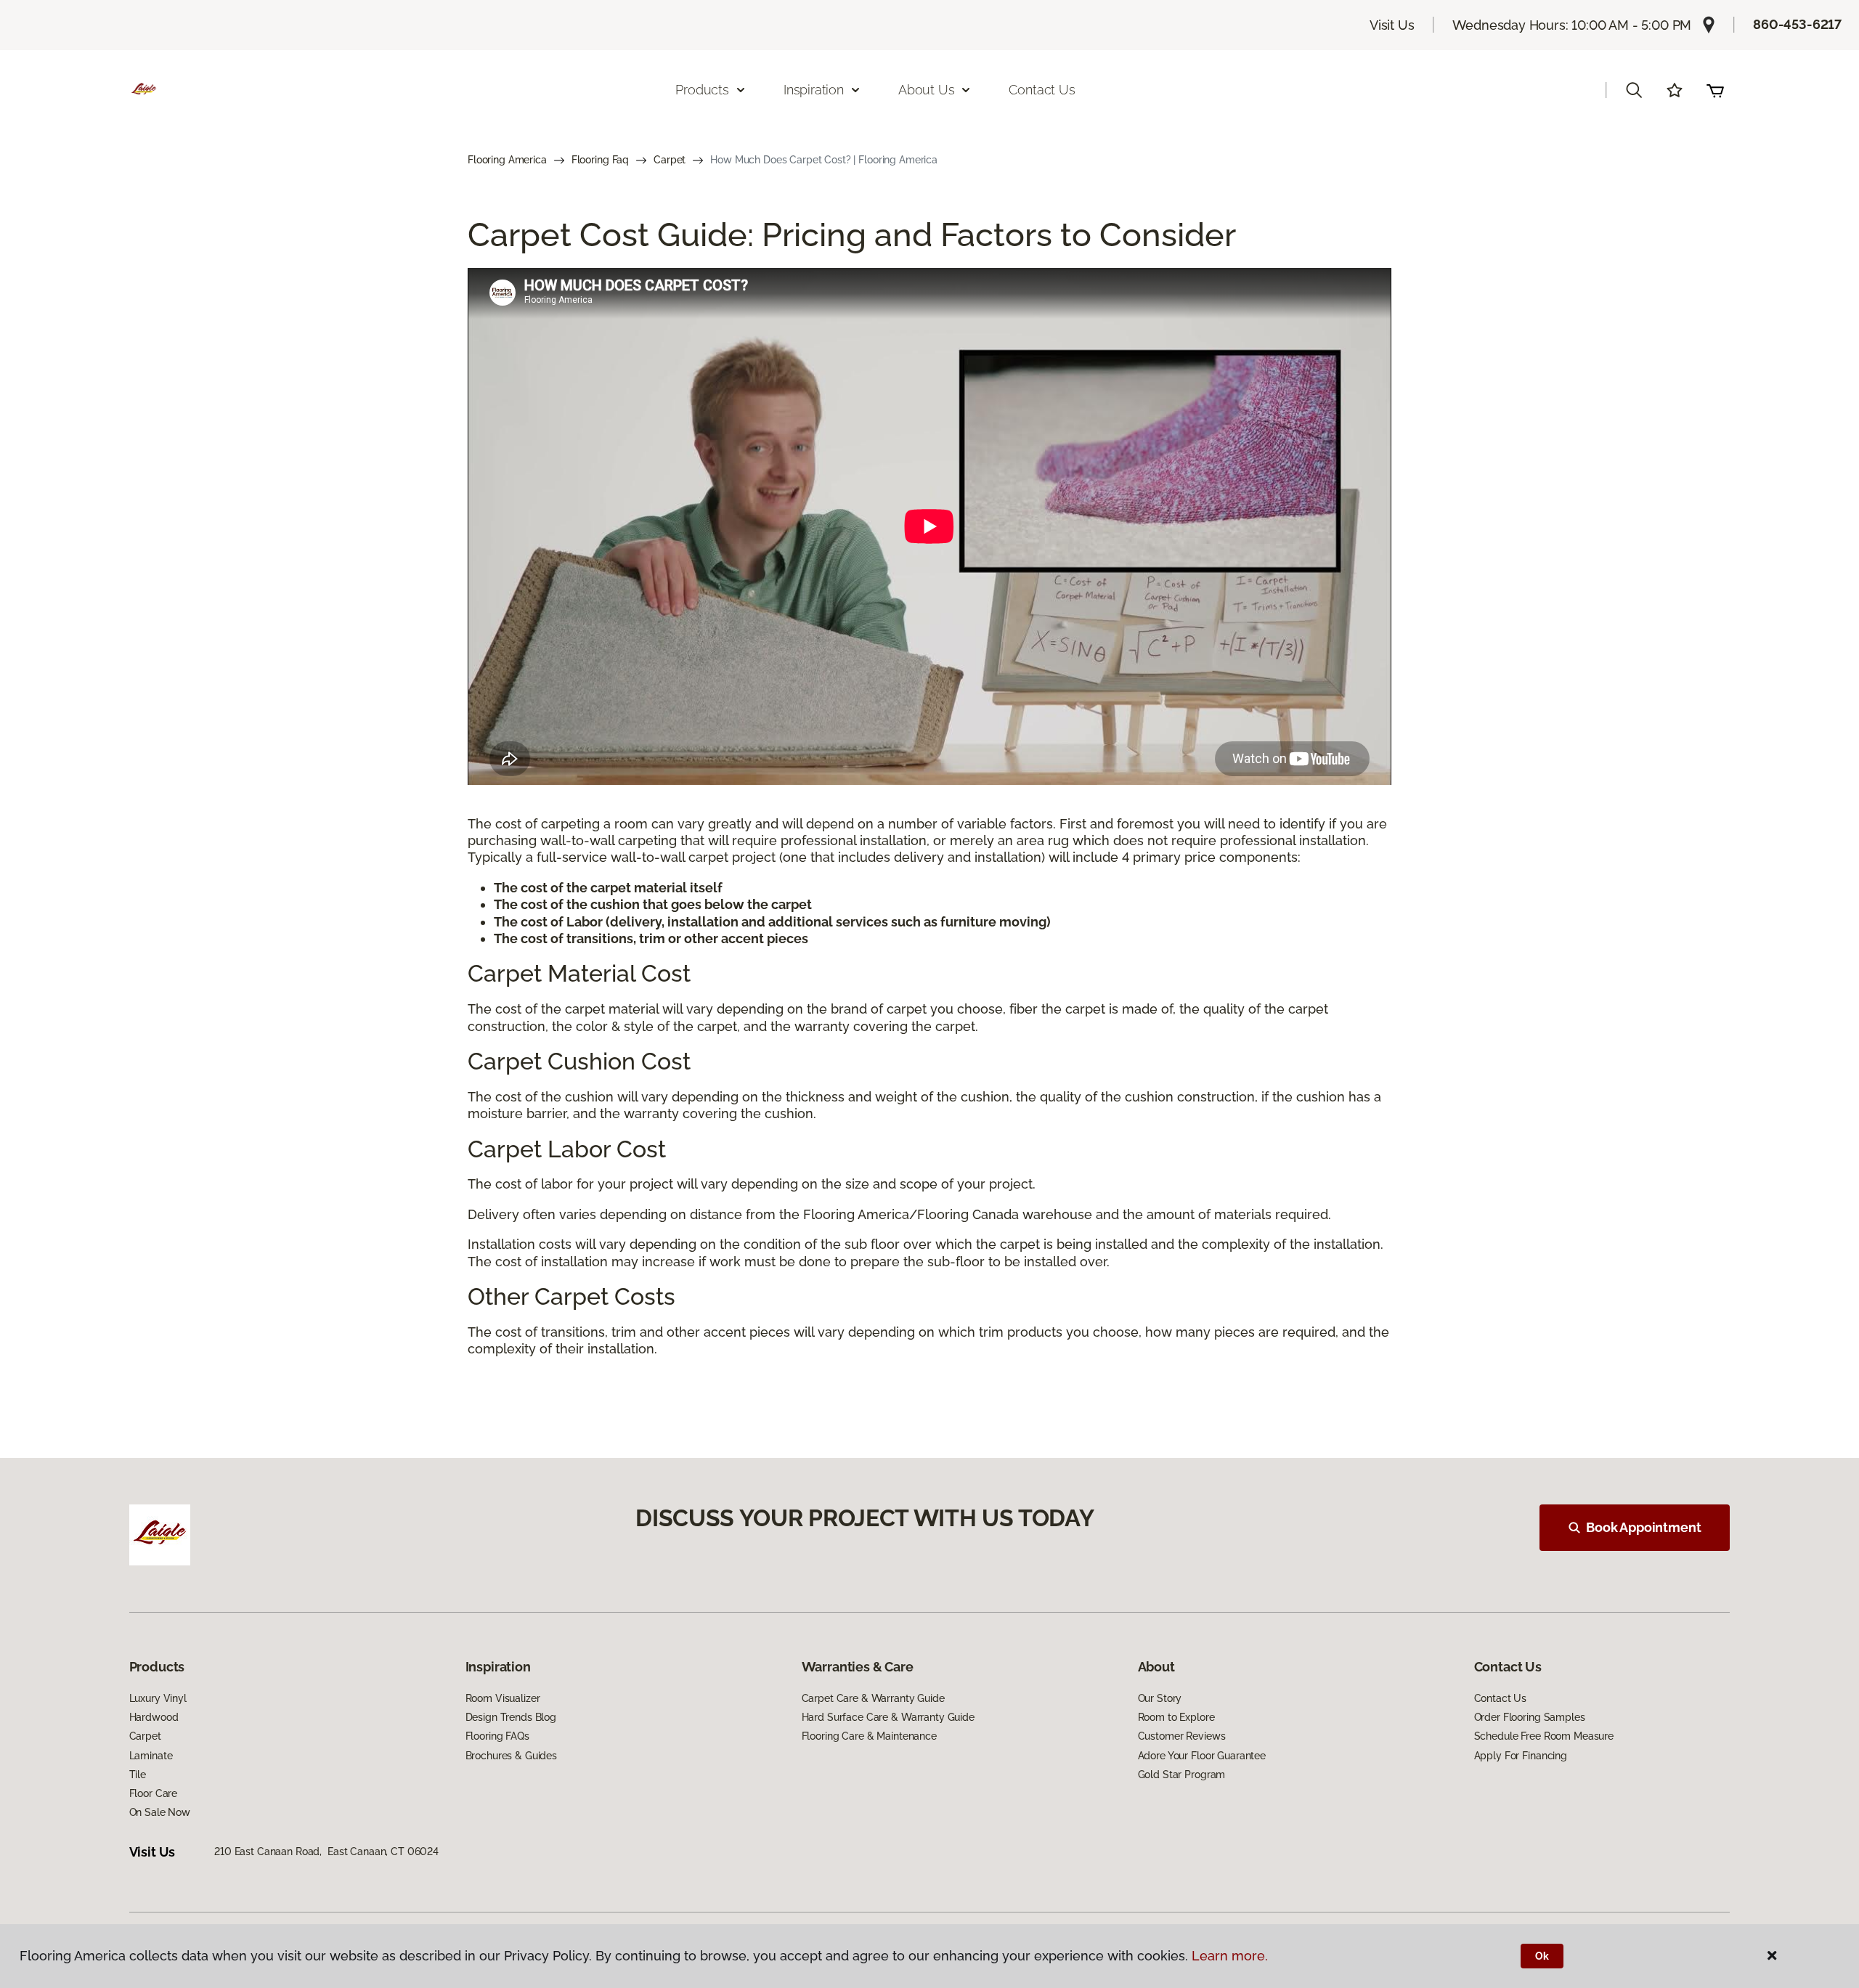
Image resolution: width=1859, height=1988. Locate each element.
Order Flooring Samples (1530, 1717)
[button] (1634, 90)
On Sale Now (160, 1812)
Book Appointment (1643, 1527)
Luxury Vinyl (158, 1698)
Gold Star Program (1182, 1775)
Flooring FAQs (497, 1736)
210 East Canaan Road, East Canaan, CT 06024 (326, 1851)
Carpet (670, 160)
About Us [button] (927, 90)
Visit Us (1392, 25)
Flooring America (507, 160)
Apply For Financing (1521, 1756)
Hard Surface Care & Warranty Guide (888, 1717)
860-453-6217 (1797, 24)
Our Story (1160, 1698)
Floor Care (154, 1793)
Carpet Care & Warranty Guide (873, 1698)
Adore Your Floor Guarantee (1202, 1756)
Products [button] (702, 90)
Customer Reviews (1182, 1736)
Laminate (151, 1756)
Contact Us (1042, 90)
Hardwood (154, 1717)
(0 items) (1715, 90)
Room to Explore (1176, 1717)
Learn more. (1230, 1956)
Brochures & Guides (511, 1756)
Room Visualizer (503, 1698)
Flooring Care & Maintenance (869, 1736)
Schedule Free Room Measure (1544, 1736)
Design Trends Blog (511, 1717)
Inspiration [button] (814, 90)
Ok (1542, 1956)
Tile (138, 1775)
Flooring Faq (600, 160)
